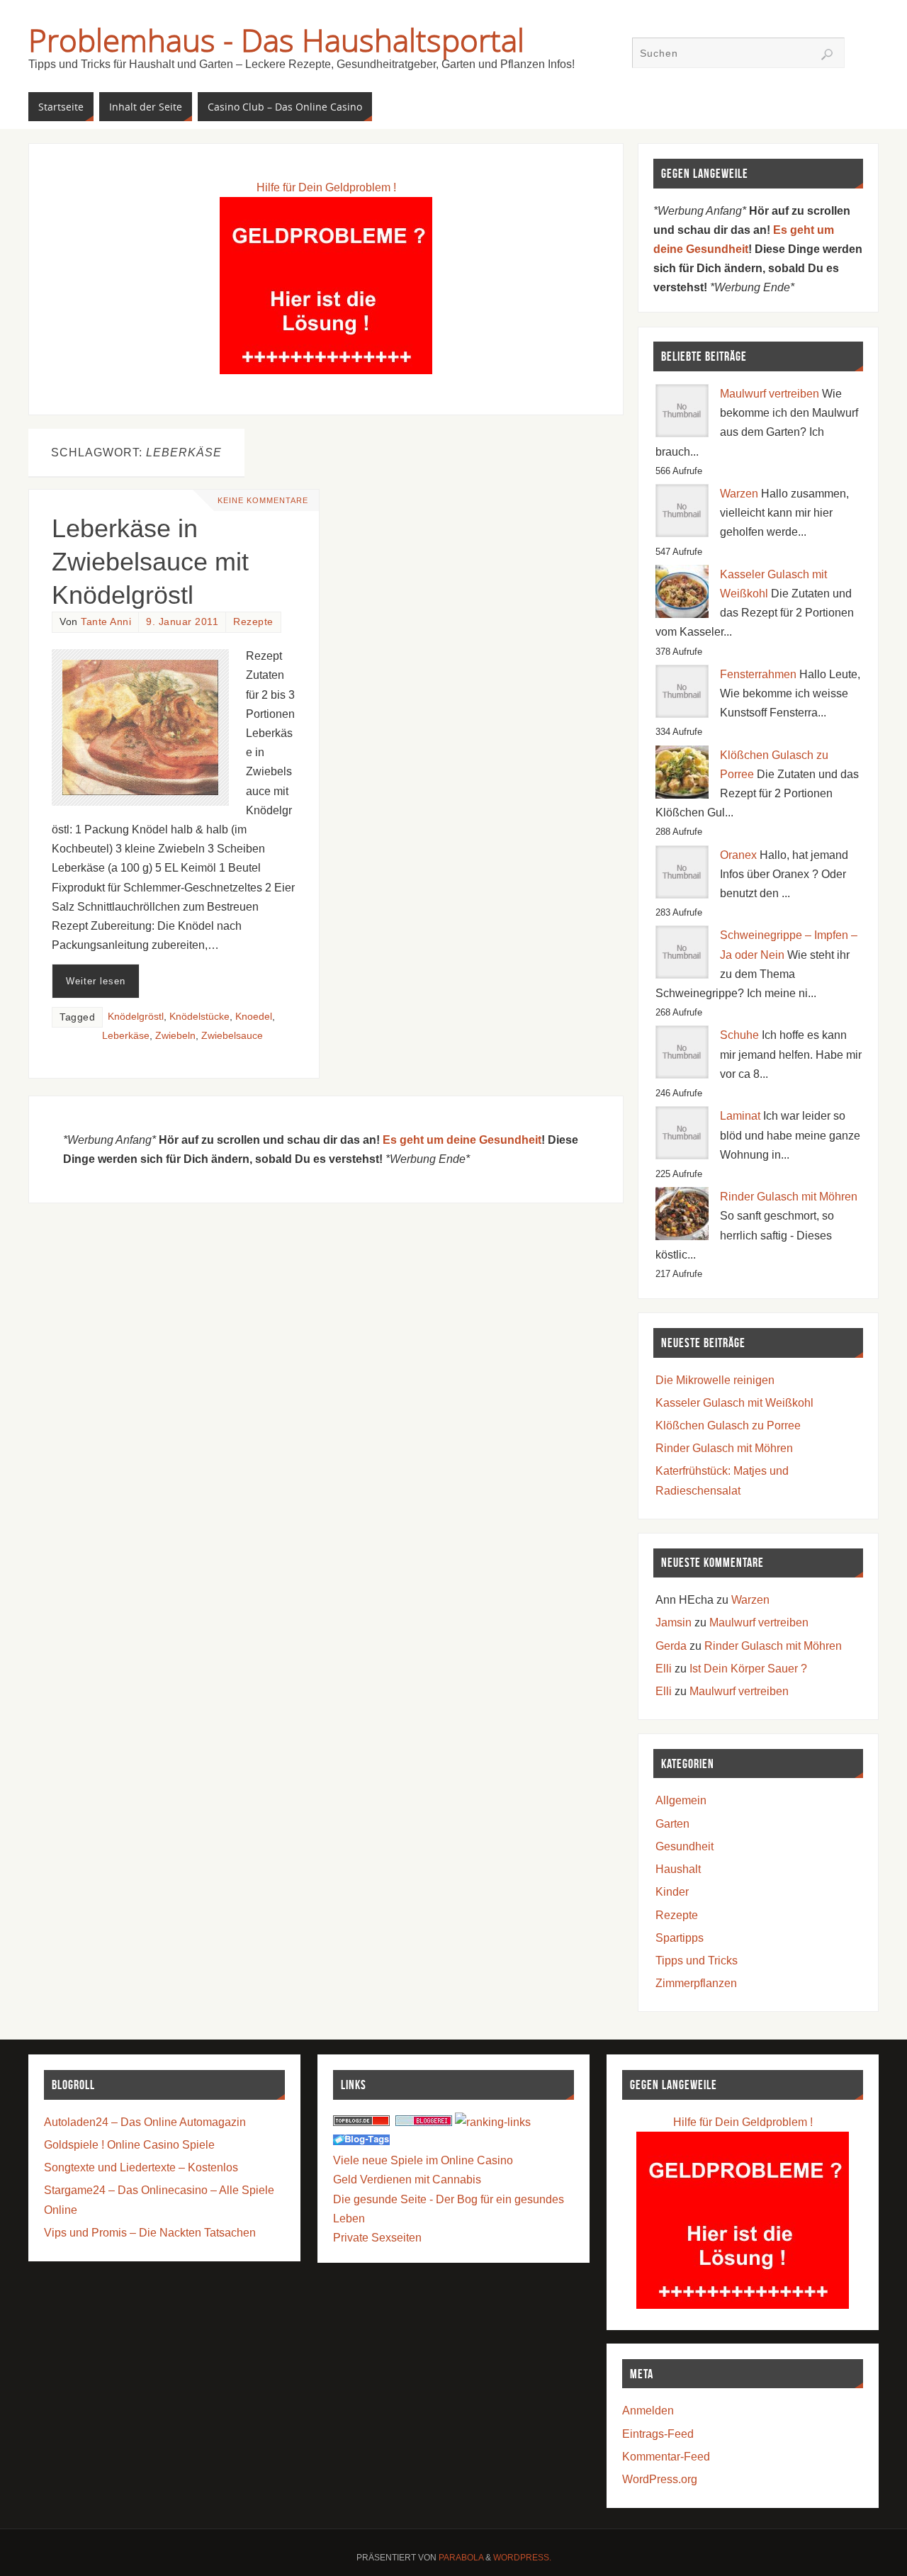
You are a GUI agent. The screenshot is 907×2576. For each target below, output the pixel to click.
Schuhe (739, 1035)
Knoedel (254, 1017)
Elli (664, 1669)
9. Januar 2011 (182, 622)
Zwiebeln (175, 1036)
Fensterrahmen (758, 674)
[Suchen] (827, 55)
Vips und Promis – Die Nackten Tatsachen (150, 2233)
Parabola (461, 2558)
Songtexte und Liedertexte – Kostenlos (141, 2167)
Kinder (672, 1892)
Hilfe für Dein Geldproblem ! (326, 187)
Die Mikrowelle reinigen (715, 1380)
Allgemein (681, 1800)
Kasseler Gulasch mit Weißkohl (734, 1403)
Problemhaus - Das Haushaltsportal (276, 40)
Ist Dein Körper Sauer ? (748, 1669)
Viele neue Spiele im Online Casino (423, 2160)
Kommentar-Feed (666, 2457)
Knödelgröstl (136, 1017)
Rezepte (253, 622)
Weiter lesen (96, 981)
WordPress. (522, 2558)
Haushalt (678, 1869)
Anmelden (648, 2411)
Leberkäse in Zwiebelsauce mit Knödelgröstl (150, 562)
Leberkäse (126, 1036)
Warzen (739, 494)
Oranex (738, 855)
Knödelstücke (199, 1017)
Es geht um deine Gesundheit (462, 1140)
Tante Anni (106, 622)
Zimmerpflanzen (696, 1983)
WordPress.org (660, 2479)
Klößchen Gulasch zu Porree (728, 1425)
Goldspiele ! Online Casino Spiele (129, 2145)
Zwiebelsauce (232, 1036)
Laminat (740, 1116)
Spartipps (680, 1938)
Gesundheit (685, 1846)
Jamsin (674, 1622)
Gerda (671, 1646)
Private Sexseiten (377, 2238)
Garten (672, 1824)
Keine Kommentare (263, 500)
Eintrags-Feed (658, 2434)
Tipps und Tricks (697, 1961)
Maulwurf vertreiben (770, 394)
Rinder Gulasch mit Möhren (789, 1197)
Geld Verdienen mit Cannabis (407, 2180)
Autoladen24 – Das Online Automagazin (145, 2122)
